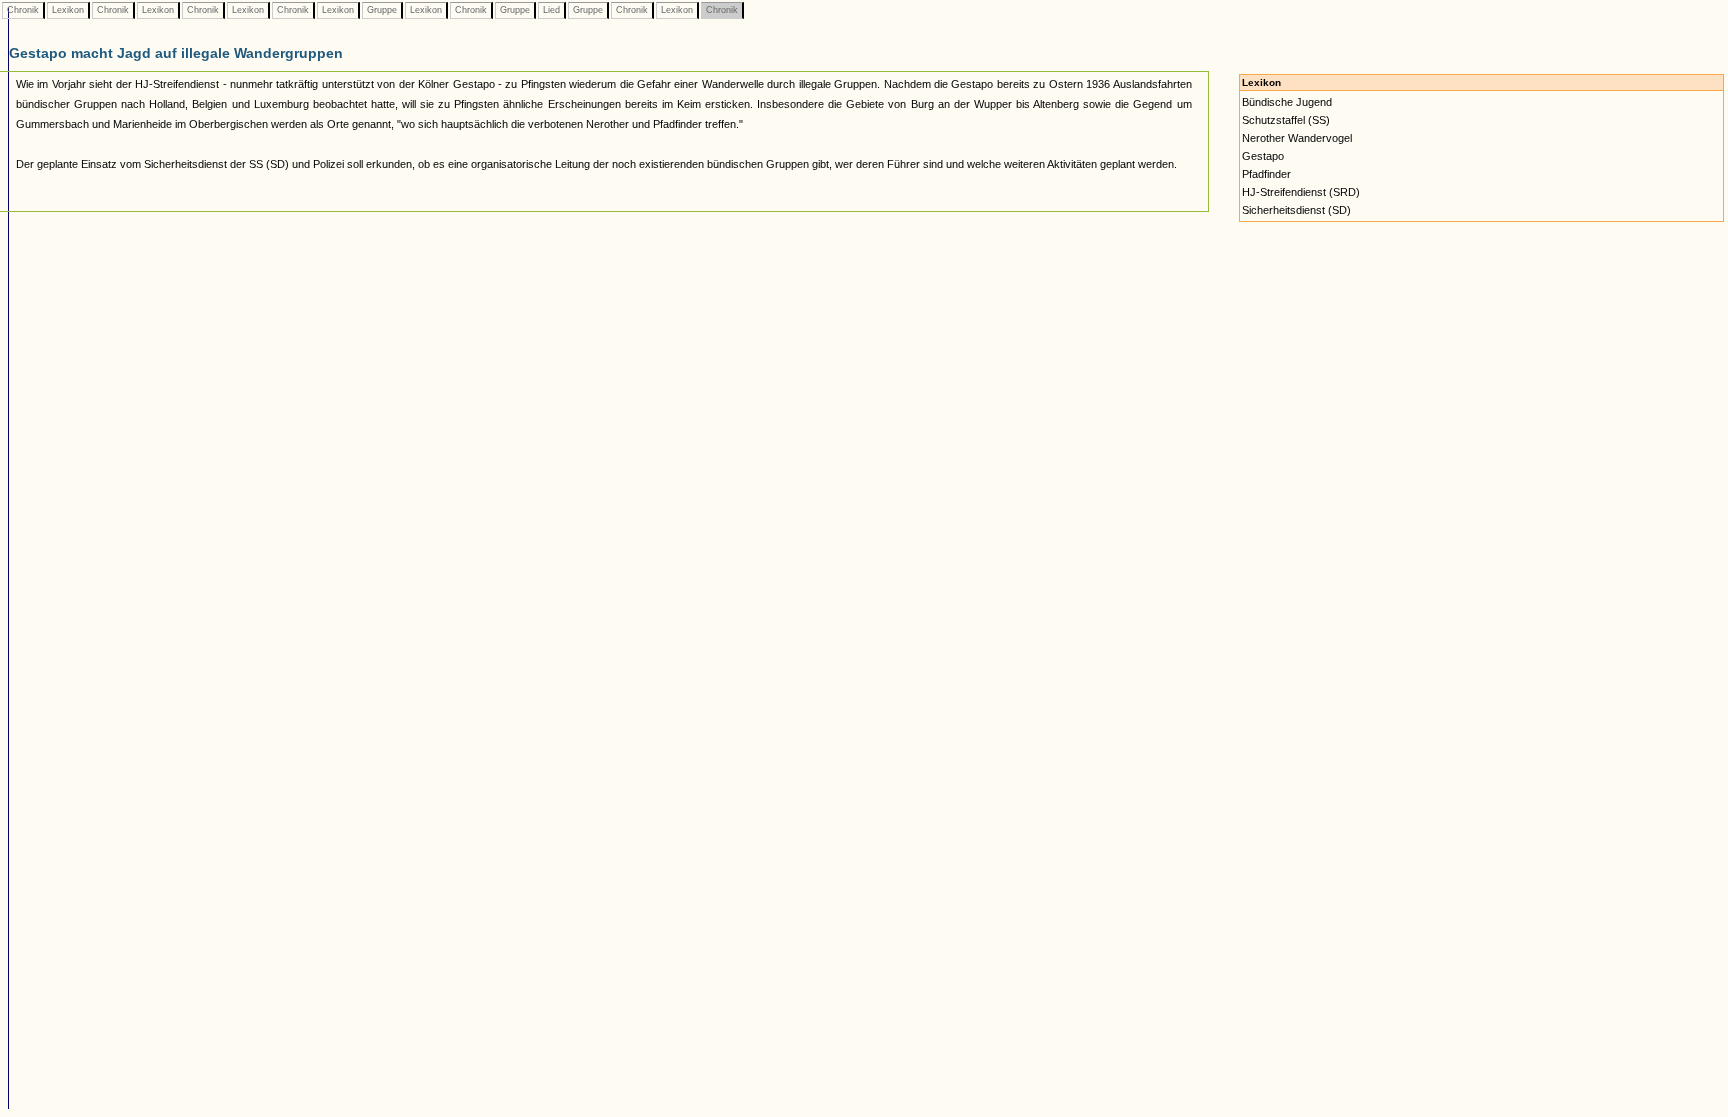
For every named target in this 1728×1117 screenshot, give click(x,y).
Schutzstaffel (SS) (1286, 120)
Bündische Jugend (1287, 102)
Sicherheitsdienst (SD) (1296, 210)
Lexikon (68, 10)
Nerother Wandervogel (1297, 138)
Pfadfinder (1266, 174)
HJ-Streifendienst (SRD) (1301, 192)
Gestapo (1263, 156)
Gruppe (382, 10)
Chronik (23, 10)
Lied (551, 10)
